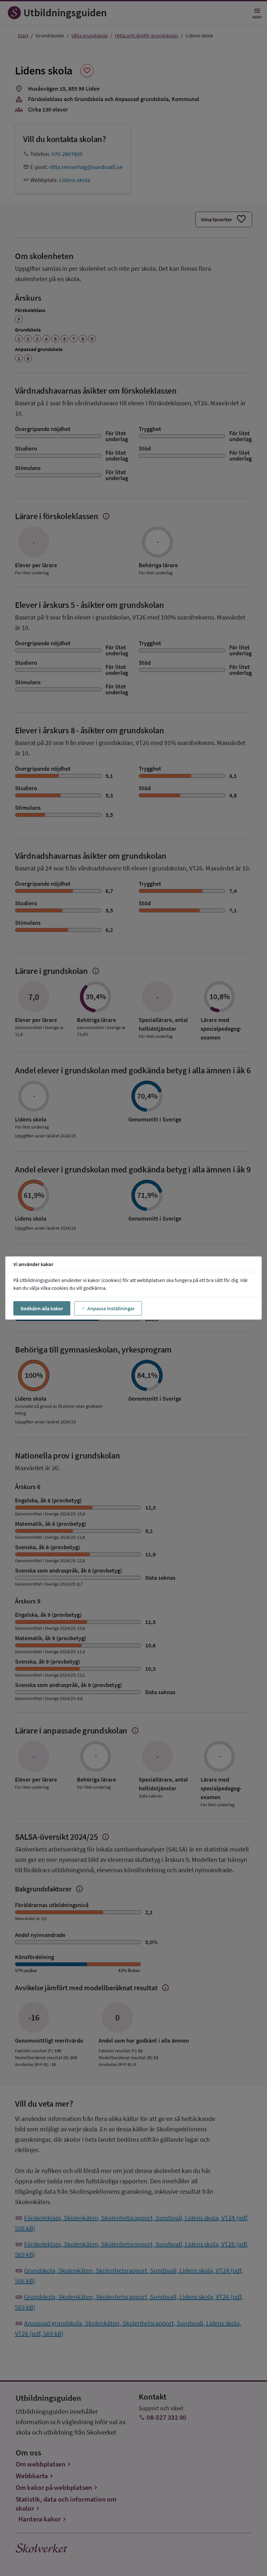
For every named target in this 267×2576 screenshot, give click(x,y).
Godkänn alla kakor (42, 1308)
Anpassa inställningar (111, 1308)
